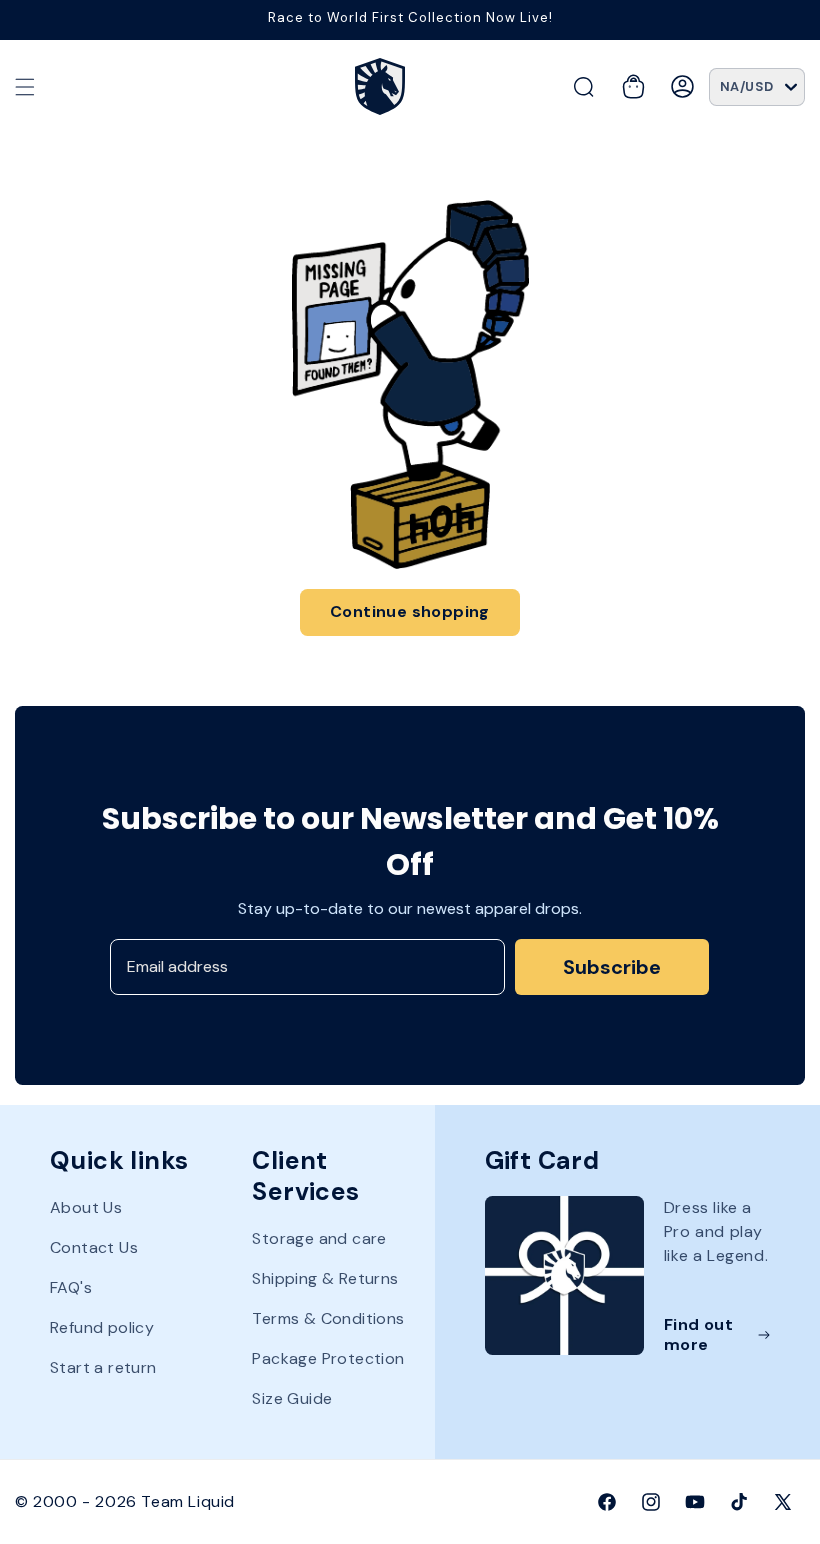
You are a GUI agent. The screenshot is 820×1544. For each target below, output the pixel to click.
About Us (86, 1208)
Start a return (103, 1367)
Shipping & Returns (325, 1278)
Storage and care (319, 1239)
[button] (25, 87)
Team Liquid (188, 1501)
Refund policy (102, 1327)
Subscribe (612, 967)
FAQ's (71, 1287)
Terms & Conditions (328, 1318)
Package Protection (328, 1358)
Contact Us (94, 1247)
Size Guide (292, 1398)
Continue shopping (410, 611)
